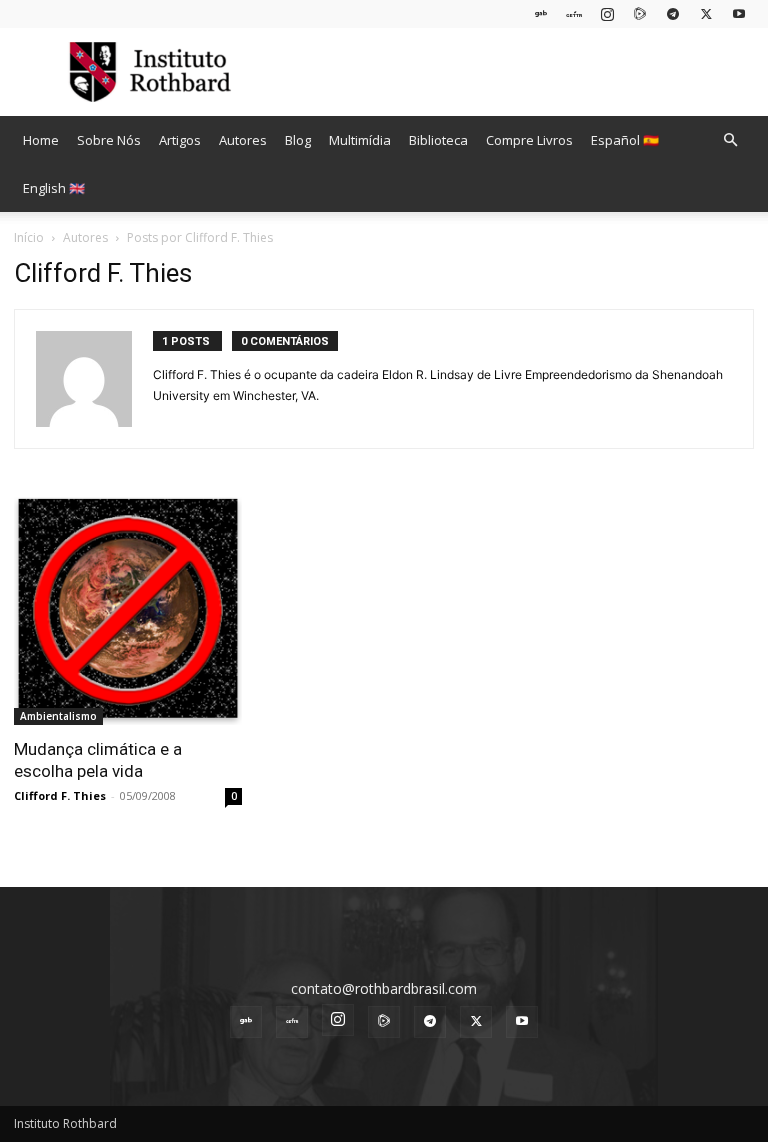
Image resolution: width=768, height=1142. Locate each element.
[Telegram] (673, 13)
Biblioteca (438, 140)
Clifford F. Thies (60, 795)
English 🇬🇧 (54, 188)
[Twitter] (706, 13)
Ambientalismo (58, 716)
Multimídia (360, 140)
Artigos (180, 140)
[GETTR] (574, 13)
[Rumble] (640, 13)
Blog (298, 140)
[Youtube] (739, 13)
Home (41, 140)
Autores (243, 140)
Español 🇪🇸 (625, 140)
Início (29, 237)
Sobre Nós (109, 140)
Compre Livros (529, 140)
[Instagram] (607, 13)
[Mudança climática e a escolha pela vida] (128, 611)
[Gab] (541, 13)
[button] (730, 140)
